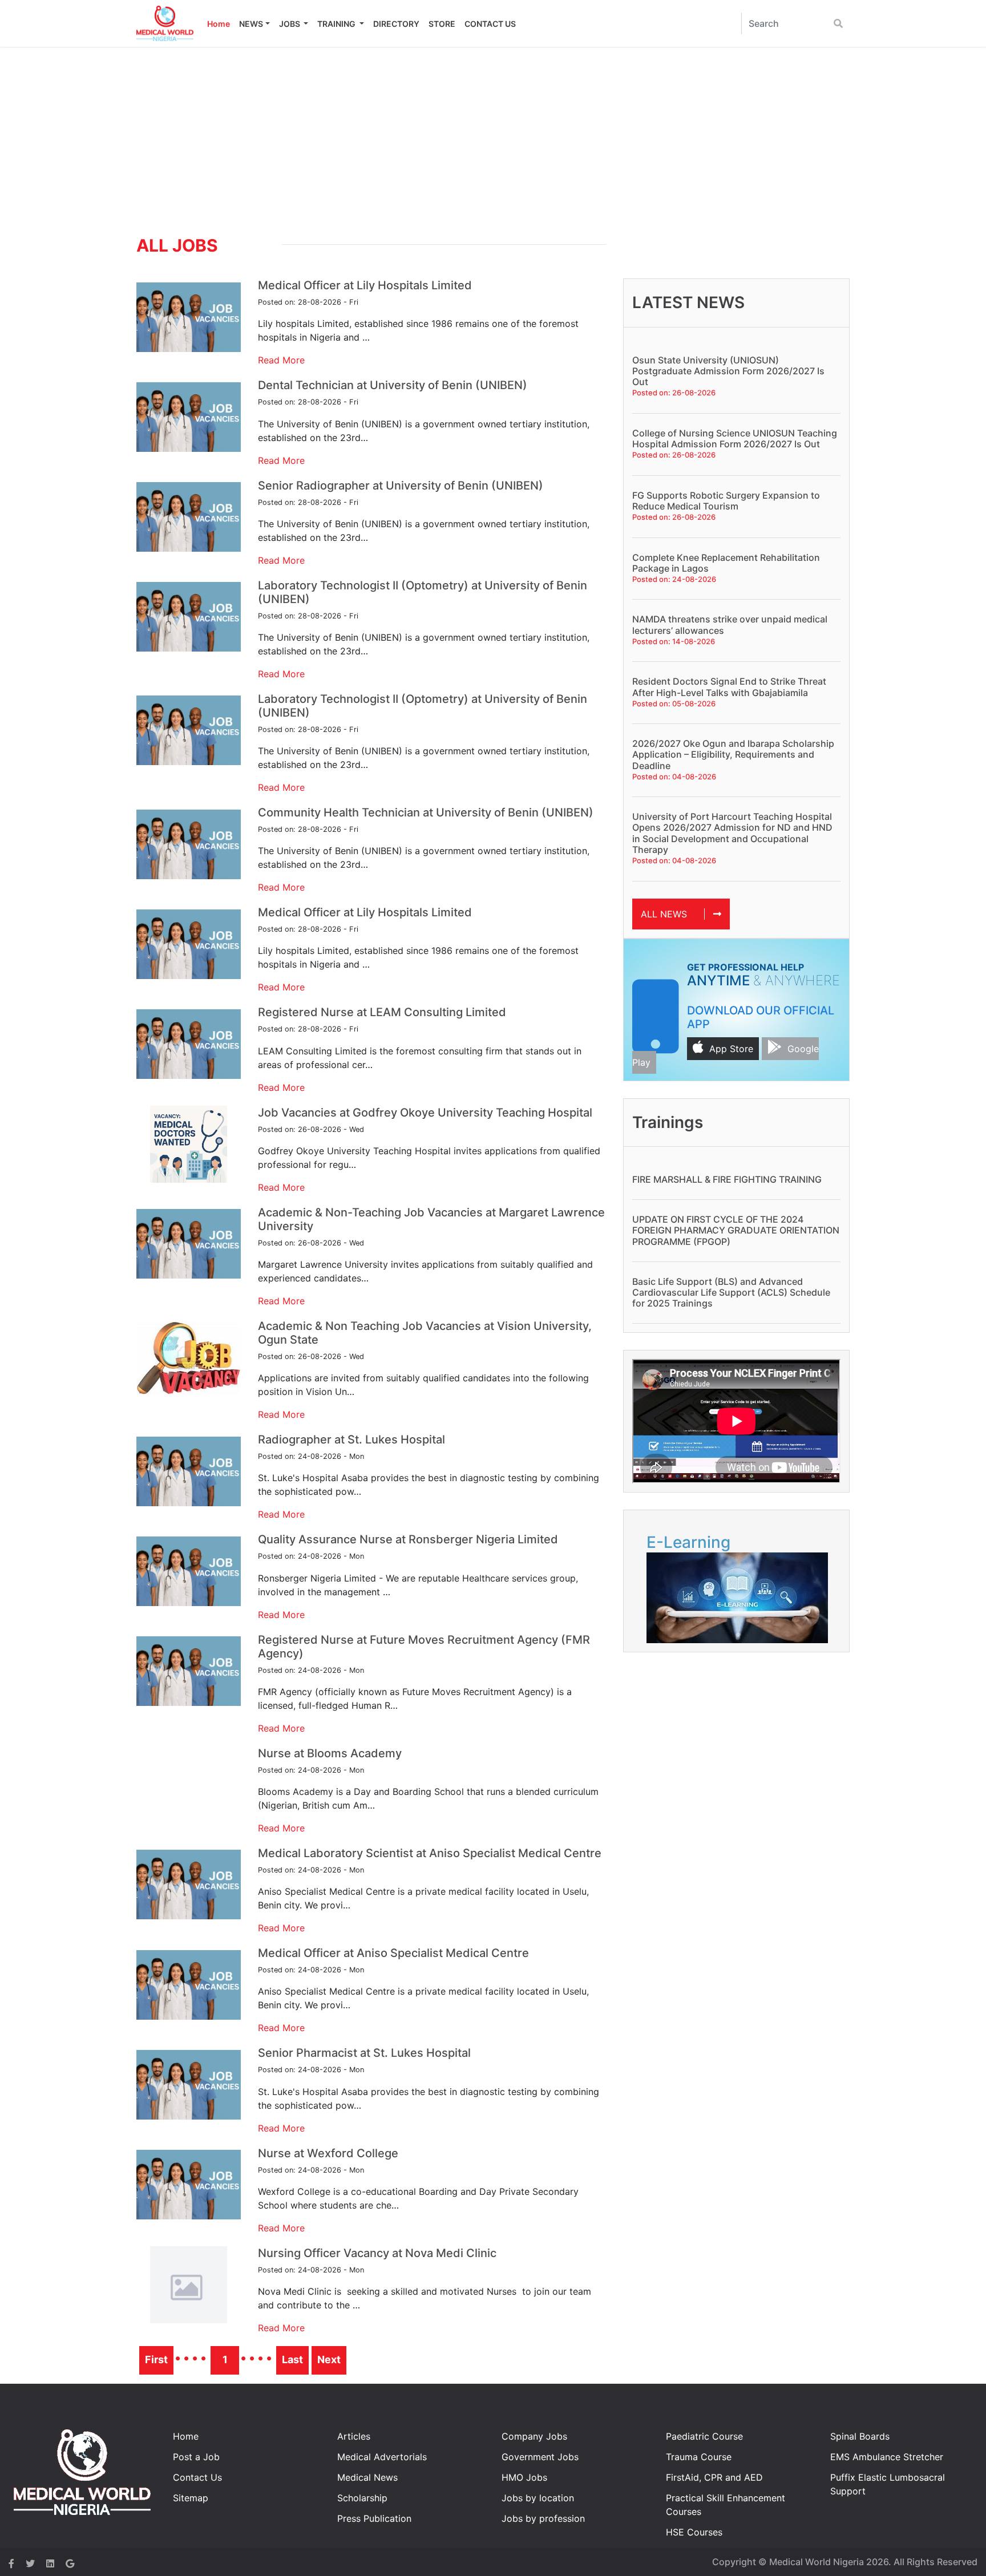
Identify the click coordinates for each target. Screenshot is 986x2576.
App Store (731, 1049)
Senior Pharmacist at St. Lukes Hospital (364, 2053)
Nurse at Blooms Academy (330, 1753)
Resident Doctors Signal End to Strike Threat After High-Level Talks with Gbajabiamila (729, 687)
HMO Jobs (524, 2477)
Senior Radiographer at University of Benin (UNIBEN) (401, 486)
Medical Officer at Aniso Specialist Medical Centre (393, 1953)
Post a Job (196, 2457)
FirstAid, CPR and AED (714, 2477)
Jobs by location (538, 2498)
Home (219, 24)
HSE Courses (694, 2532)
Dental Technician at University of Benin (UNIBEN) (393, 385)
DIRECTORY (396, 24)
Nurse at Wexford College (328, 2153)
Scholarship (362, 2498)
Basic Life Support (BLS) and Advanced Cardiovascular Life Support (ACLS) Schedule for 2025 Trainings (731, 1292)
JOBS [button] (290, 24)
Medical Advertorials (382, 2457)
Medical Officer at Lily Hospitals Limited (365, 285)
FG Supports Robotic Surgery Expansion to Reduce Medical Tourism (726, 501)
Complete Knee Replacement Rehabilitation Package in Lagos (726, 563)
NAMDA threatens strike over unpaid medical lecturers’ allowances (730, 624)
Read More (281, 360)
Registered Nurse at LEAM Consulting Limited (382, 1012)
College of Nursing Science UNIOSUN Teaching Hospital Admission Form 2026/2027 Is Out (735, 438)
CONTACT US (490, 24)
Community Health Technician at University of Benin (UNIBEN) (426, 812)
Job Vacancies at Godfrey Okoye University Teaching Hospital (425, 1113)
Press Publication (374, 2518)
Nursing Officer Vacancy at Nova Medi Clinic (377, 2253)
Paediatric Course (704, 2436)
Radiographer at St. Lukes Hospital (351, 1439)
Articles (354, 2436)
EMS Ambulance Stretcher (887, 2457)
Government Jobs (540, 2457)
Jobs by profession (543, 2518)
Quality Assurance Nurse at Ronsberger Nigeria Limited (408, 1539)
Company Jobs (534, 2436)
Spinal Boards (860, 2436)
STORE (442, 24)
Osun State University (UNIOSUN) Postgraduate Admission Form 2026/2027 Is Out (728, 371)
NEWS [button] (251, 24)
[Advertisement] (493, 132)
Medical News (367, 2477)
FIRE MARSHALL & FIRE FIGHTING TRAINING (727, 1179)
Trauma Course (699, 2457)
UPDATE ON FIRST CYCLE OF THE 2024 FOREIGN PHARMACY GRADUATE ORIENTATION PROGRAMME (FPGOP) (736, 1230)
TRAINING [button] (337, 24)
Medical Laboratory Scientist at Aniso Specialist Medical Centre (430, 1853)
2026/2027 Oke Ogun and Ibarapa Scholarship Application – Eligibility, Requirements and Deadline (733, 754)
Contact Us (197, 2477)
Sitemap (191, 2498)
